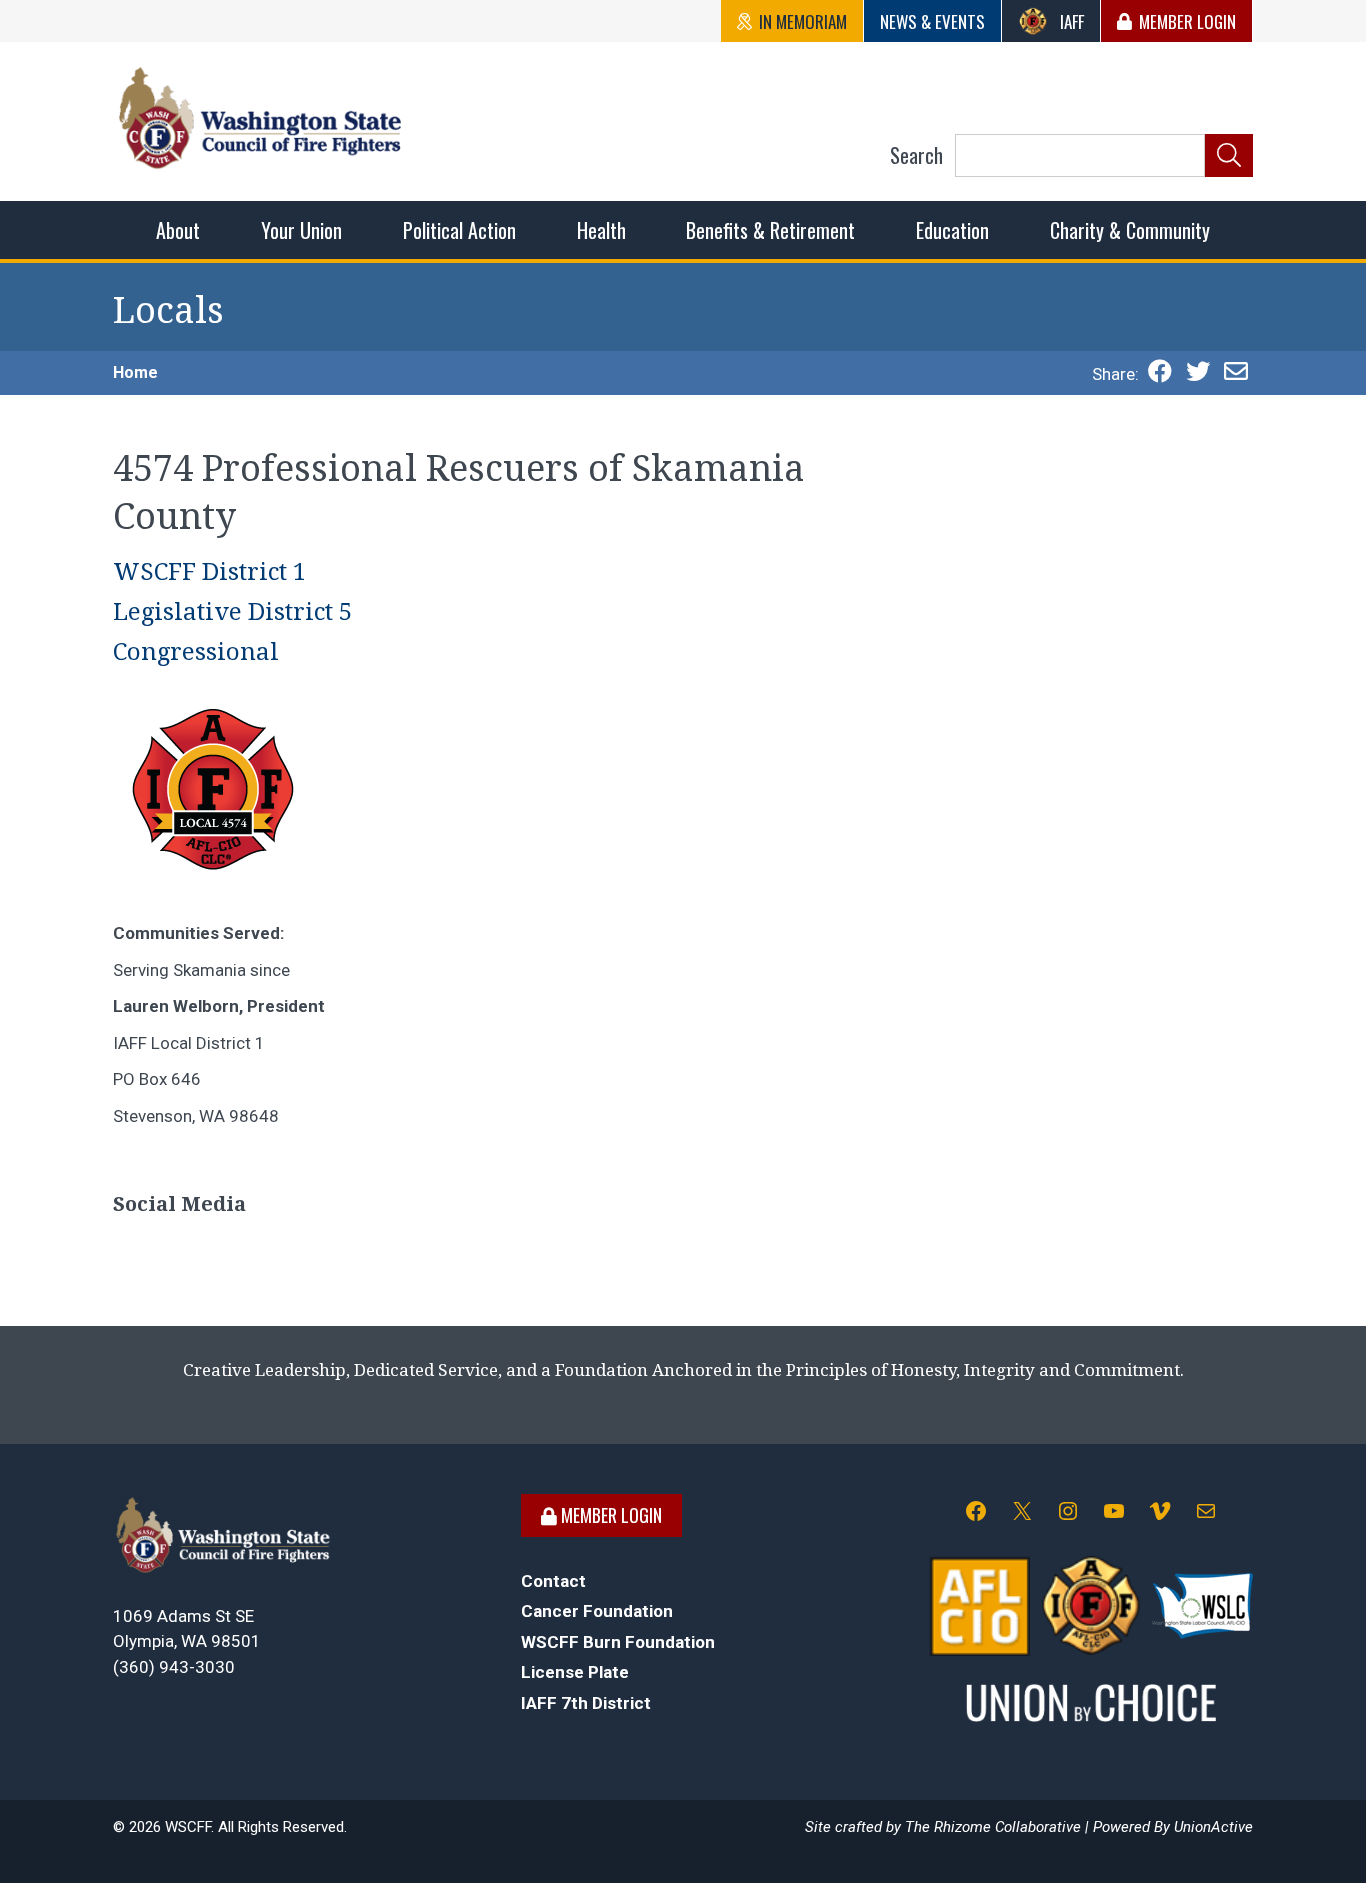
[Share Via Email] (1236, 374)
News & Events (932, 21)
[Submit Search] (1229, 156)
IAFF (1072, 21)
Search (916, 155)
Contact (553, 1581)
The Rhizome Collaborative (993, 1827)
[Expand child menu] (178, 230)
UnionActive (1213, 1827)
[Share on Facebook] (1160, 374)
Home (135, 372)
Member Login (1187, 21)
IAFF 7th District (586, 1703)
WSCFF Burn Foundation (618, 1642)
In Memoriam (803, 21)
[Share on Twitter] (1198, 374)
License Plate (575, 1672)
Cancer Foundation (597, 1611)
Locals (168, 310)
